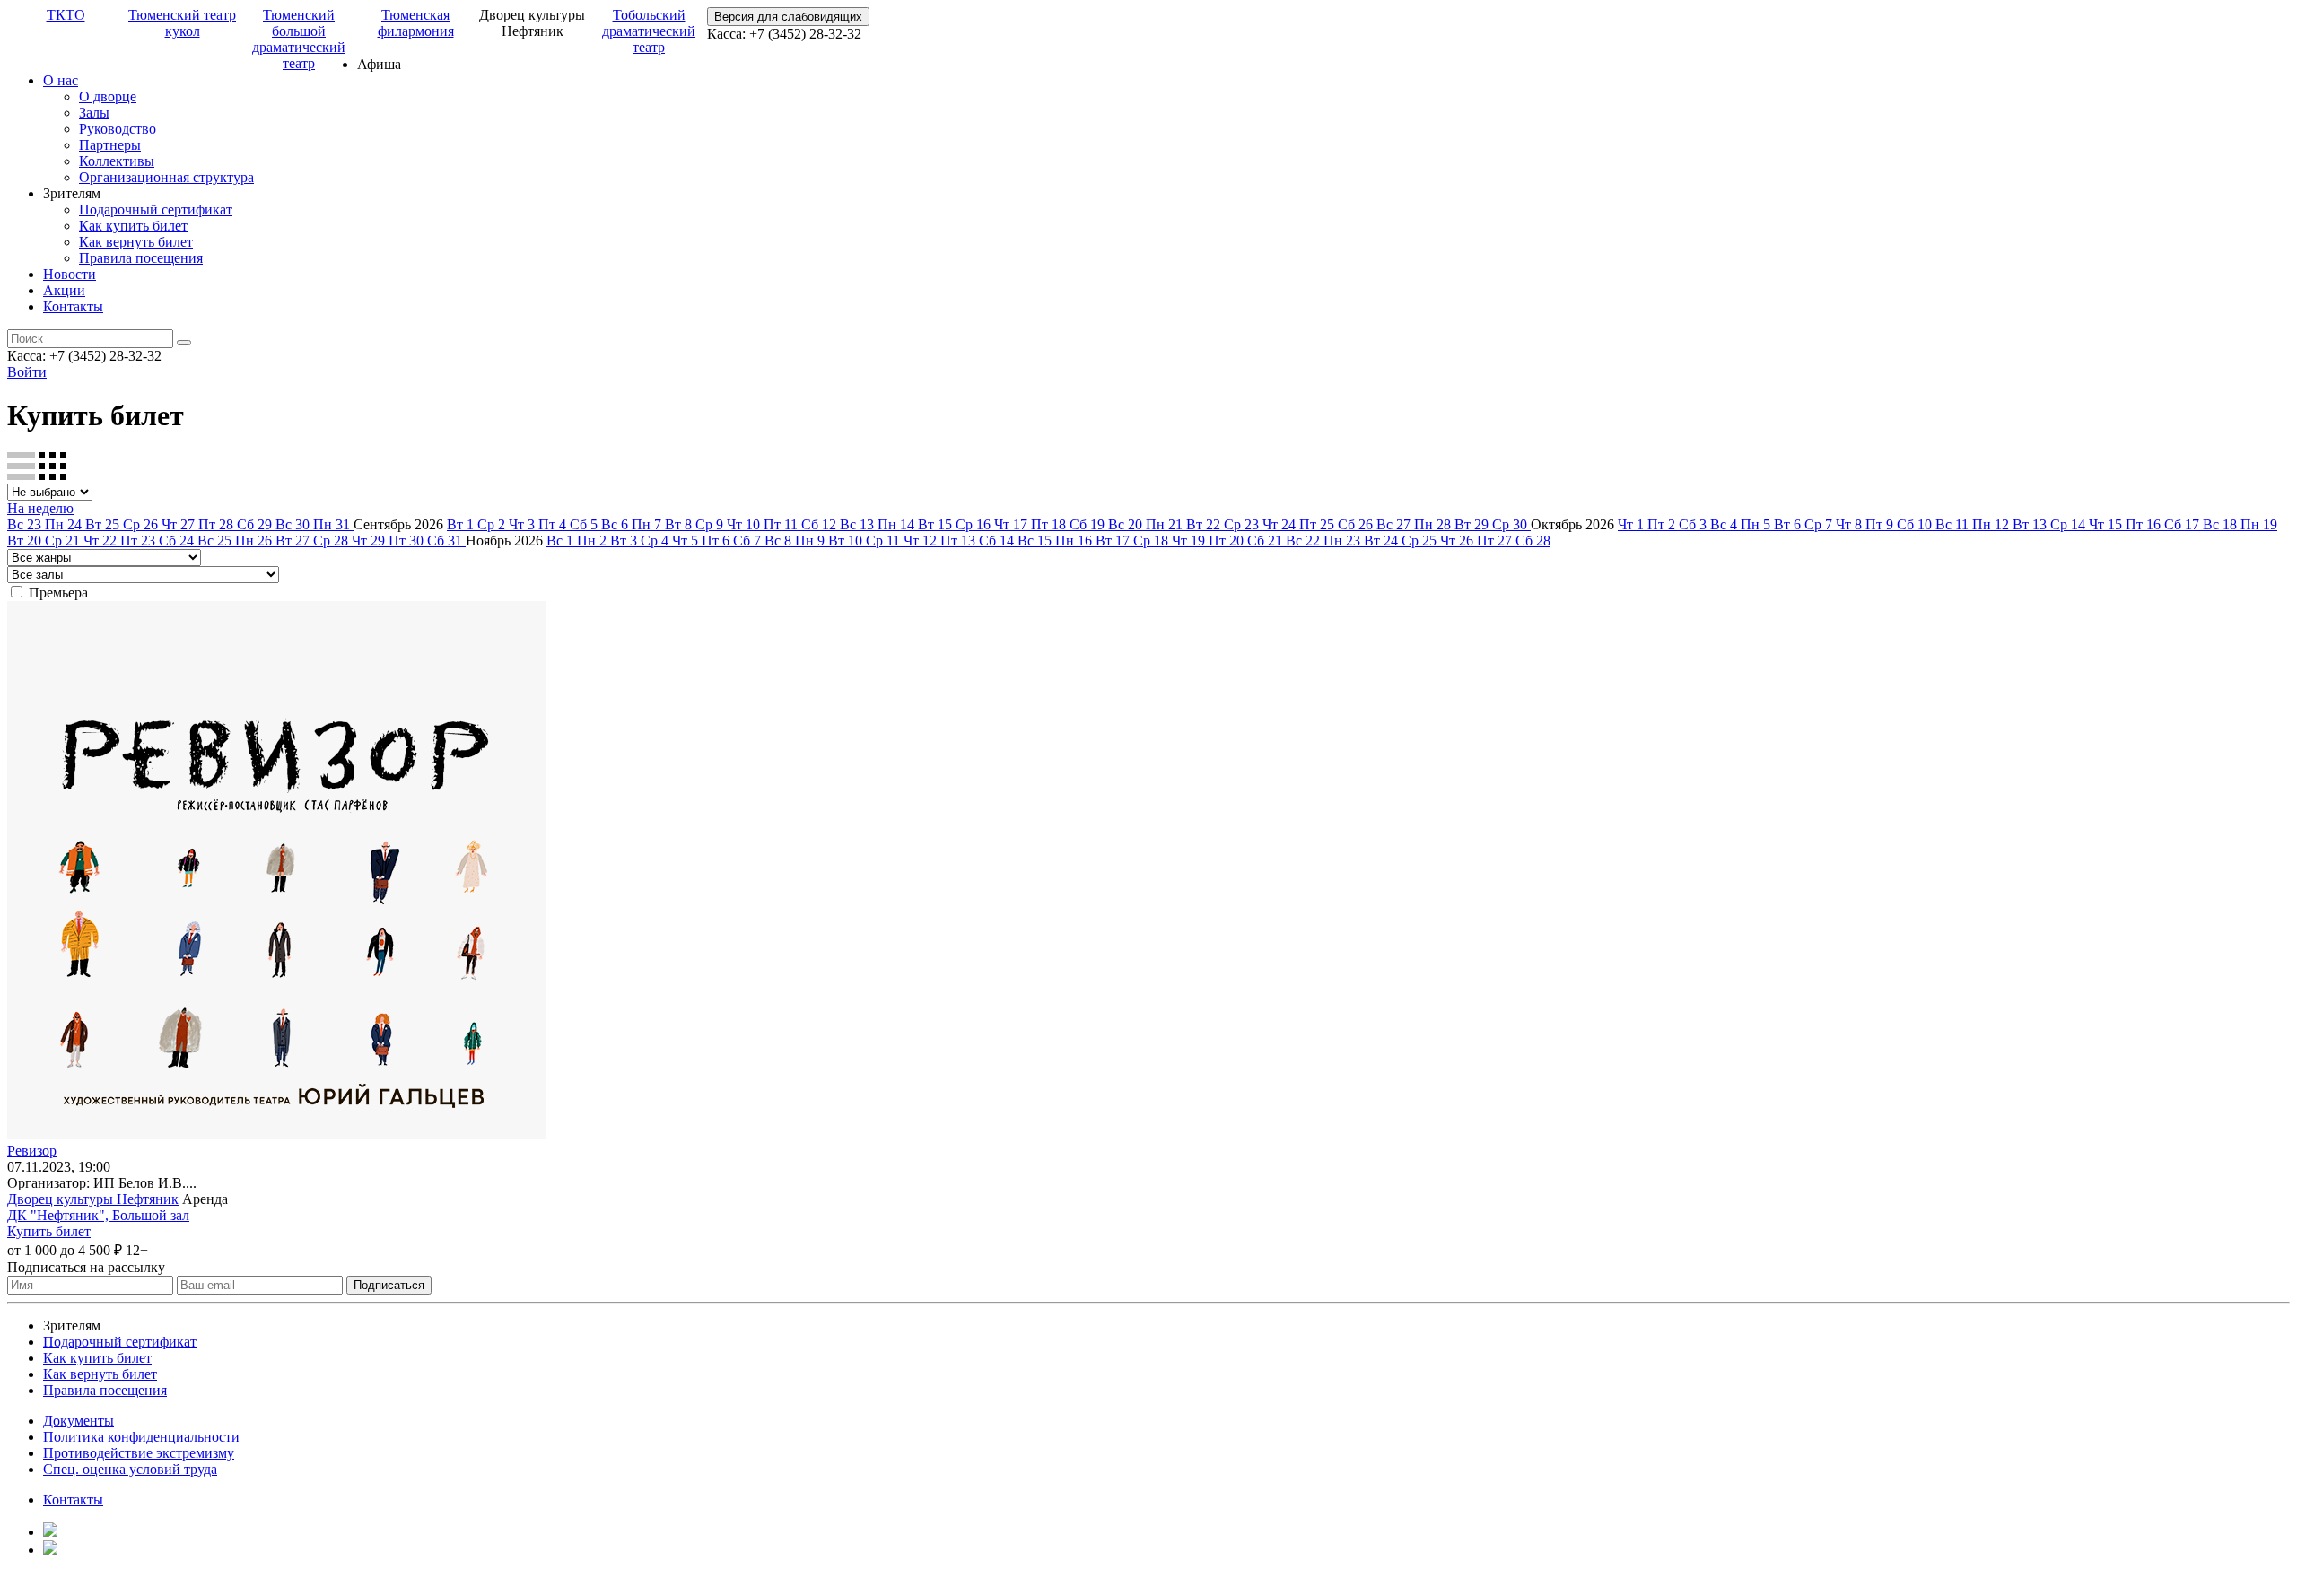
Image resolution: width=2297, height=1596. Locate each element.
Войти (27, 372)
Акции (64, 290)
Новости (70, 274)
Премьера (58, 593)
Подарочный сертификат (156, 209)
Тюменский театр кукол (182, 23)
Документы (79, 1421)
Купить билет (49, 1231)
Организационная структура (166, 177)
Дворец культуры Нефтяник (93, 1199)
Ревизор (32, 1151)
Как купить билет (133, 226)
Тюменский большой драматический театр (299, 39)
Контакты (73, 306)
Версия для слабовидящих (788, 17)
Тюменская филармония (416, 23)
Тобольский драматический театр (649, 31)
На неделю (40, 508)
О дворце (108, 96)
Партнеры (110, 145)
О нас (61, 80)
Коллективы (117, 161)
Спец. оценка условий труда (130, 1469)
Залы (94, 113)
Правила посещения (141, 258)
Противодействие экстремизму (139, 1453)
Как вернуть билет (136, 242)
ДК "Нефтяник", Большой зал (98, 1215)
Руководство (118, 129)
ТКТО (66, 15)
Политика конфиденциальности (141, 1437)
